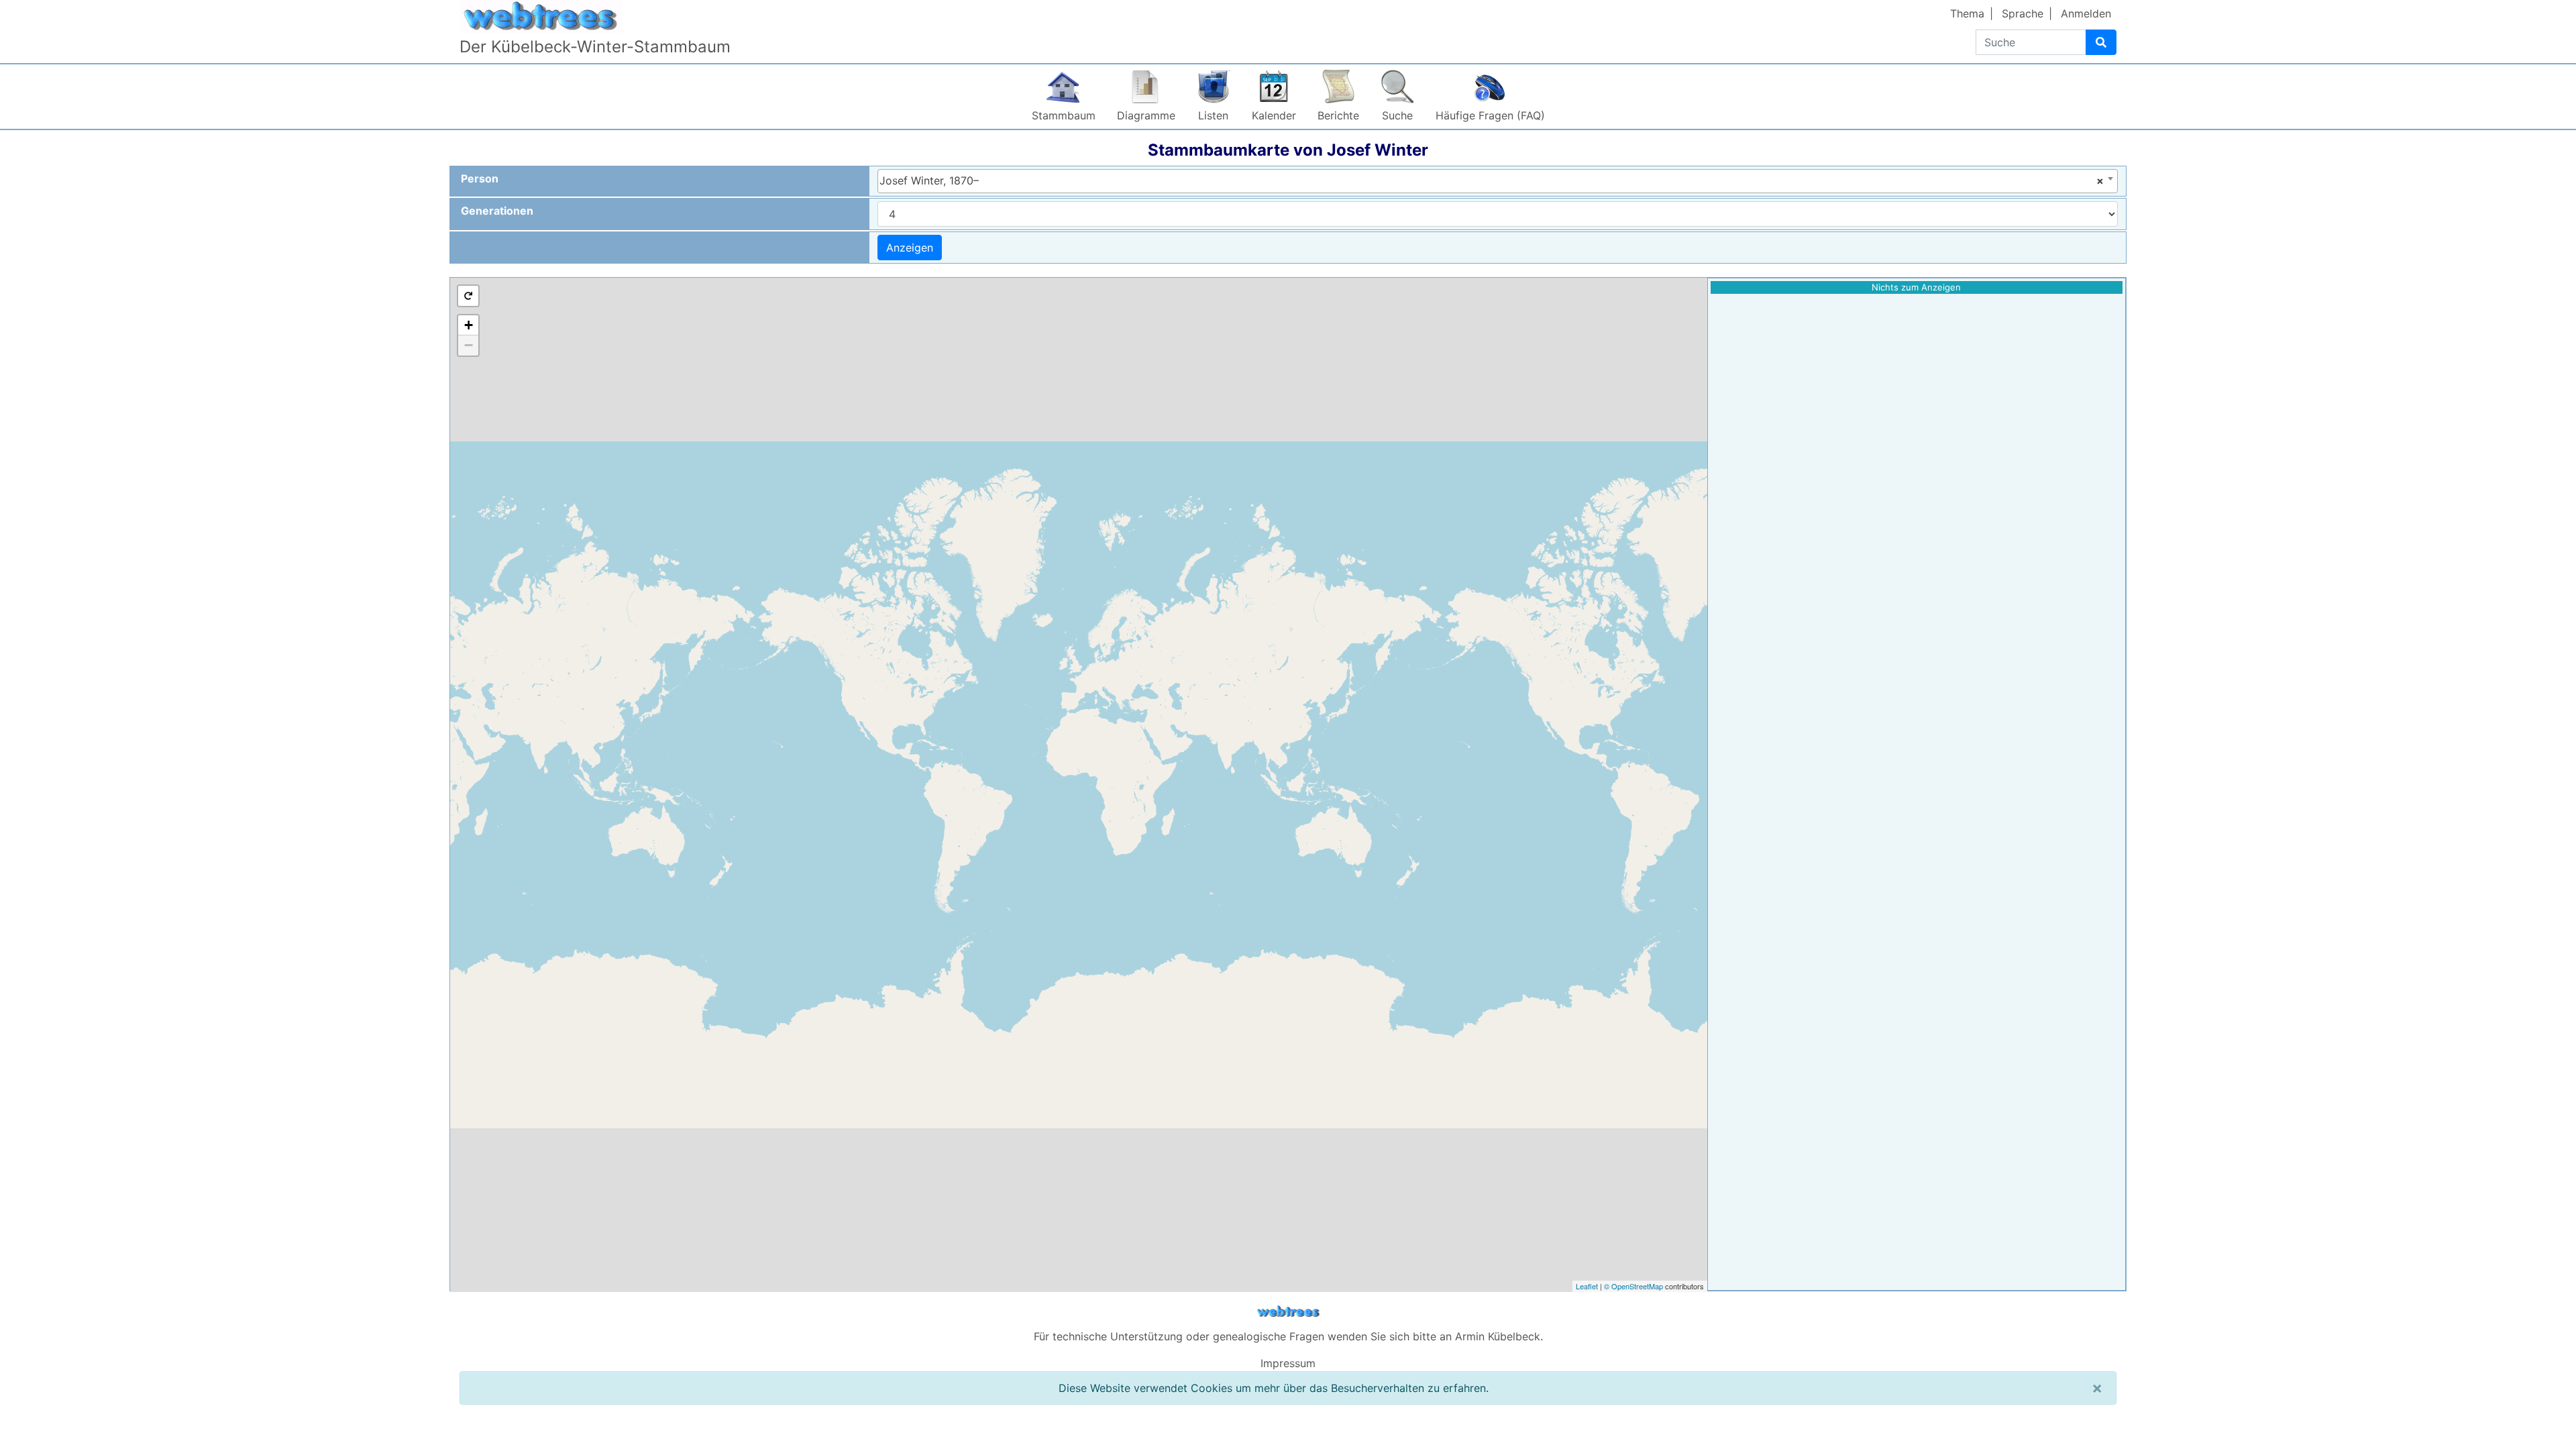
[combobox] (1498, 181)
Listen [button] (1213, 115)
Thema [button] (1967, 13)
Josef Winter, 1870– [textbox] (1492, 180)
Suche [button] (1397, 115)
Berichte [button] (1338, 115)
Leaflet (1587, 1286)
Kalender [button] (1274, 115)
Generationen (497, 211)
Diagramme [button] (1146, 115)
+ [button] (469, 325)
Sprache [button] (2023, 13)
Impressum (1288, 1363)
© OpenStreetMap (1633, 1286)
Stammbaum (1064, 115)
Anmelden (2086, 13)
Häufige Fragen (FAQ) (1490, 115)
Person (480, 178)
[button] (468, 296)
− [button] (469, 345)
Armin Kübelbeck (1498, 1336)
